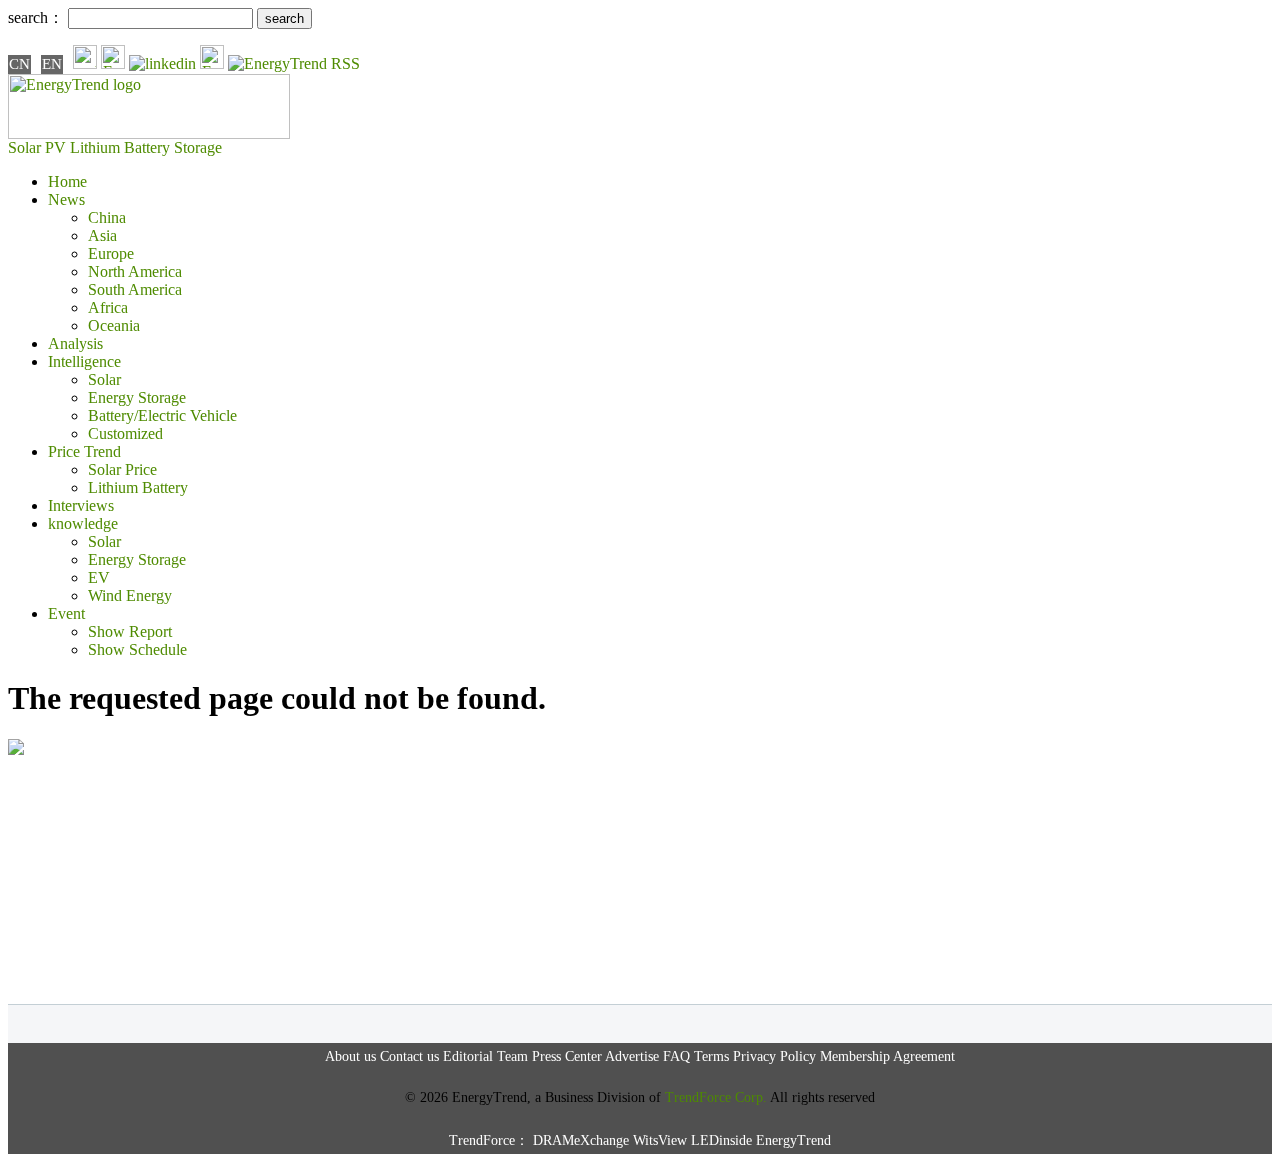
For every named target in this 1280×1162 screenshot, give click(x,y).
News (66, 199)
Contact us (409, 1056)
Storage (198, 147)
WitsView (660, 1140)
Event (66, 613)
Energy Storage (137, 397)
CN (19, 64)
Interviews (81, 505)
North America (135, 271)
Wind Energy (130, 595)
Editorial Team (485, 1056)
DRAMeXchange (581, 1140)
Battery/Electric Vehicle (162, 415)
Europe (111, 253)
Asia (102, 235)
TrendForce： (489, 1140)
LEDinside (721, 1140)
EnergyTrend (793, 1140)
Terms (711, 1056)
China (107, 217)
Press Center (567, 1056)
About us (350, 1056)
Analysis (75, 343)
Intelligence (84, 361)
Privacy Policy (774, 1056)
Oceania (114, 325)
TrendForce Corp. (716, 1097)
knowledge (83, 523)
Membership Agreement (887, 1056)
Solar (104, 379)
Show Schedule (137, 649)
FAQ (676, 1056)
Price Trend (84, 451)
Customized (125, 433)
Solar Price (122, 469)
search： (36, 17)
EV (99, 577)
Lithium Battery (120, 147)
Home (67, 181)
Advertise (632, 1056)
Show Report (130, 631)
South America (135, 289)
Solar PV (37, 147)
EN (52, 64)
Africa (108, 307)
